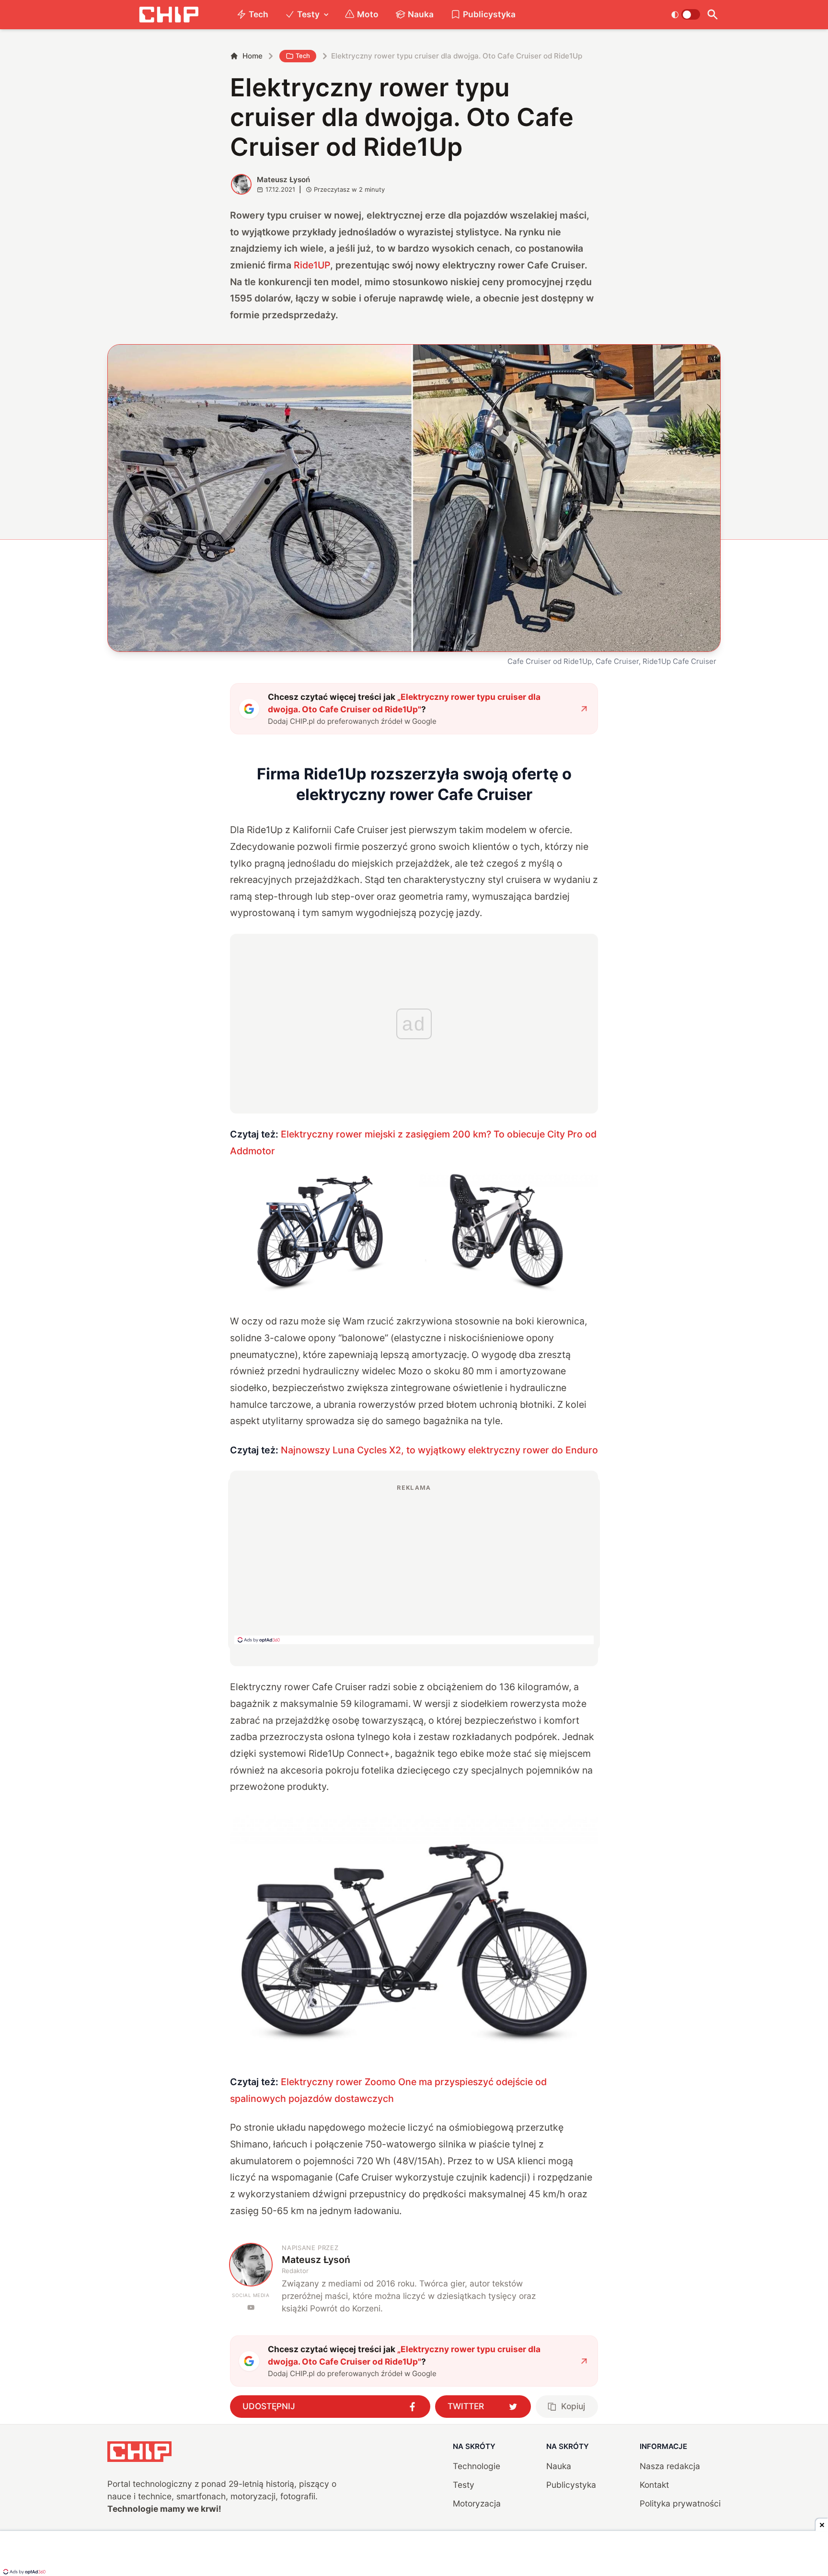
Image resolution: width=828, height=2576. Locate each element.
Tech (259, 14)
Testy (308, 14)
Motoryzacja (477, 2503)
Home (253, 56)
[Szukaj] (712, 15)
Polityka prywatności (680, 2503)
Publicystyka (489, 14)
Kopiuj (573, 2406)
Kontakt (654, 2485)
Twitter (466, 2406)
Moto (368, 14)
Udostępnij (269, 2406)
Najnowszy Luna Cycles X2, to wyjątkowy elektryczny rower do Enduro (439, 1450)
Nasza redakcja (670, 2466)
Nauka (421, 14)
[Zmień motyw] (685, 14)
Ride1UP (312, 265)
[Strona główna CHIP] (169, 15)
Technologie (477, 2466)
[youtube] (251, 2307)
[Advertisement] (414, 1564)
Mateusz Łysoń (283, 180)
